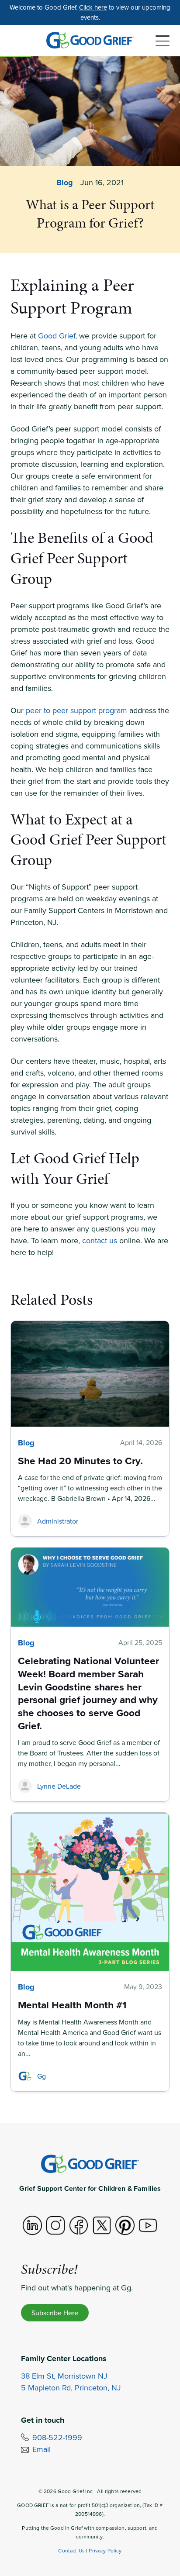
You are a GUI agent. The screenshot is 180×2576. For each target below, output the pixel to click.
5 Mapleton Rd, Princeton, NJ (71, 2388)
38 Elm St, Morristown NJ (64, 2376)
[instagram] (55, 2225)
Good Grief (57, 336)
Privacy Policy (105, 2550)
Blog (65, 183)
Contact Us (71, 2550)
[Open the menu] (163, 41)
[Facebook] (79, 2225)
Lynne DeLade (59, 1786)
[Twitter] (102, 2225)
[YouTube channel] (148, 2225)
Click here (93, 7)
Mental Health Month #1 (72, 2005)
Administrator (58, 1521)
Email (42, 2449)
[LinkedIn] (32, 2225)
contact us (100, 1240)
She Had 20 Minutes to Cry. (80, 1460)
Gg (42, 2076)
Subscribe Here (55, 2313)
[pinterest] (125, 2225)
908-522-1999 (57, 2437)
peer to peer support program (76, 710)
